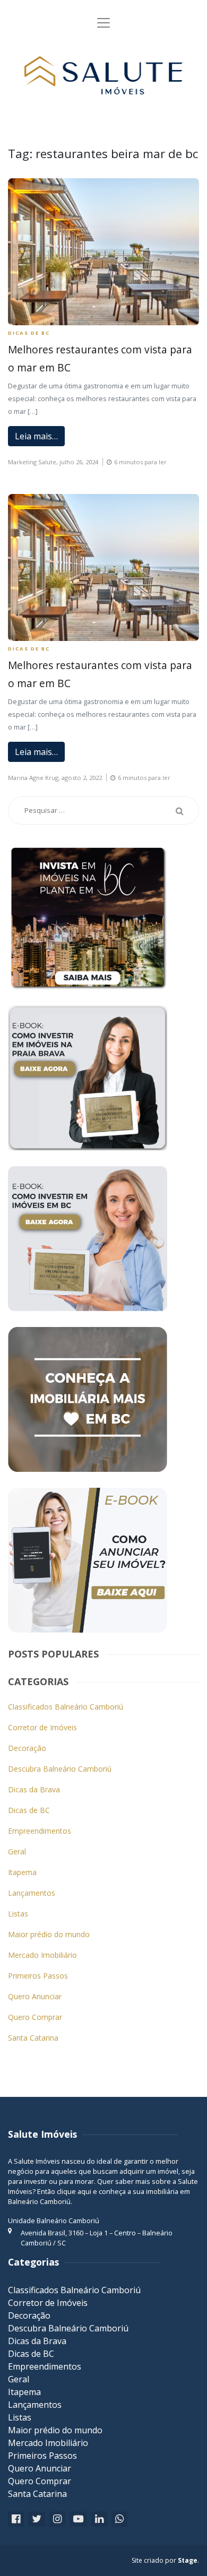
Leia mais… (36, 436)
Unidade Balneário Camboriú (54, 2221)
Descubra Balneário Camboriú (60, 1769)
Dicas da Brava (34, 1789)
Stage (188, 2560)
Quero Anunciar (35, 1996)
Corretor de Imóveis (42, 1727)
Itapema (22, 1872)
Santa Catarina (33, 2038)
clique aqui (74, 2191)
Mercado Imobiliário (42, 1955)
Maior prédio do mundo (49, 1934)
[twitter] (37, 2519)
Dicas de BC (29, 333)
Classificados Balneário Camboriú (66, 1707)
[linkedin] (99, 2519)
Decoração (27, 1748)
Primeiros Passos (38, 1976)
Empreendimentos (40, 1831)
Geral (17, 1851)
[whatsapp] (119, 2519)
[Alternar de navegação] (103, 23)
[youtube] (78, 2519)
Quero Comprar (35, 2017)
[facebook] (16, 2519)
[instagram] (57, 2519)
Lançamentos (32, 1893)
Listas (18, 1914)
